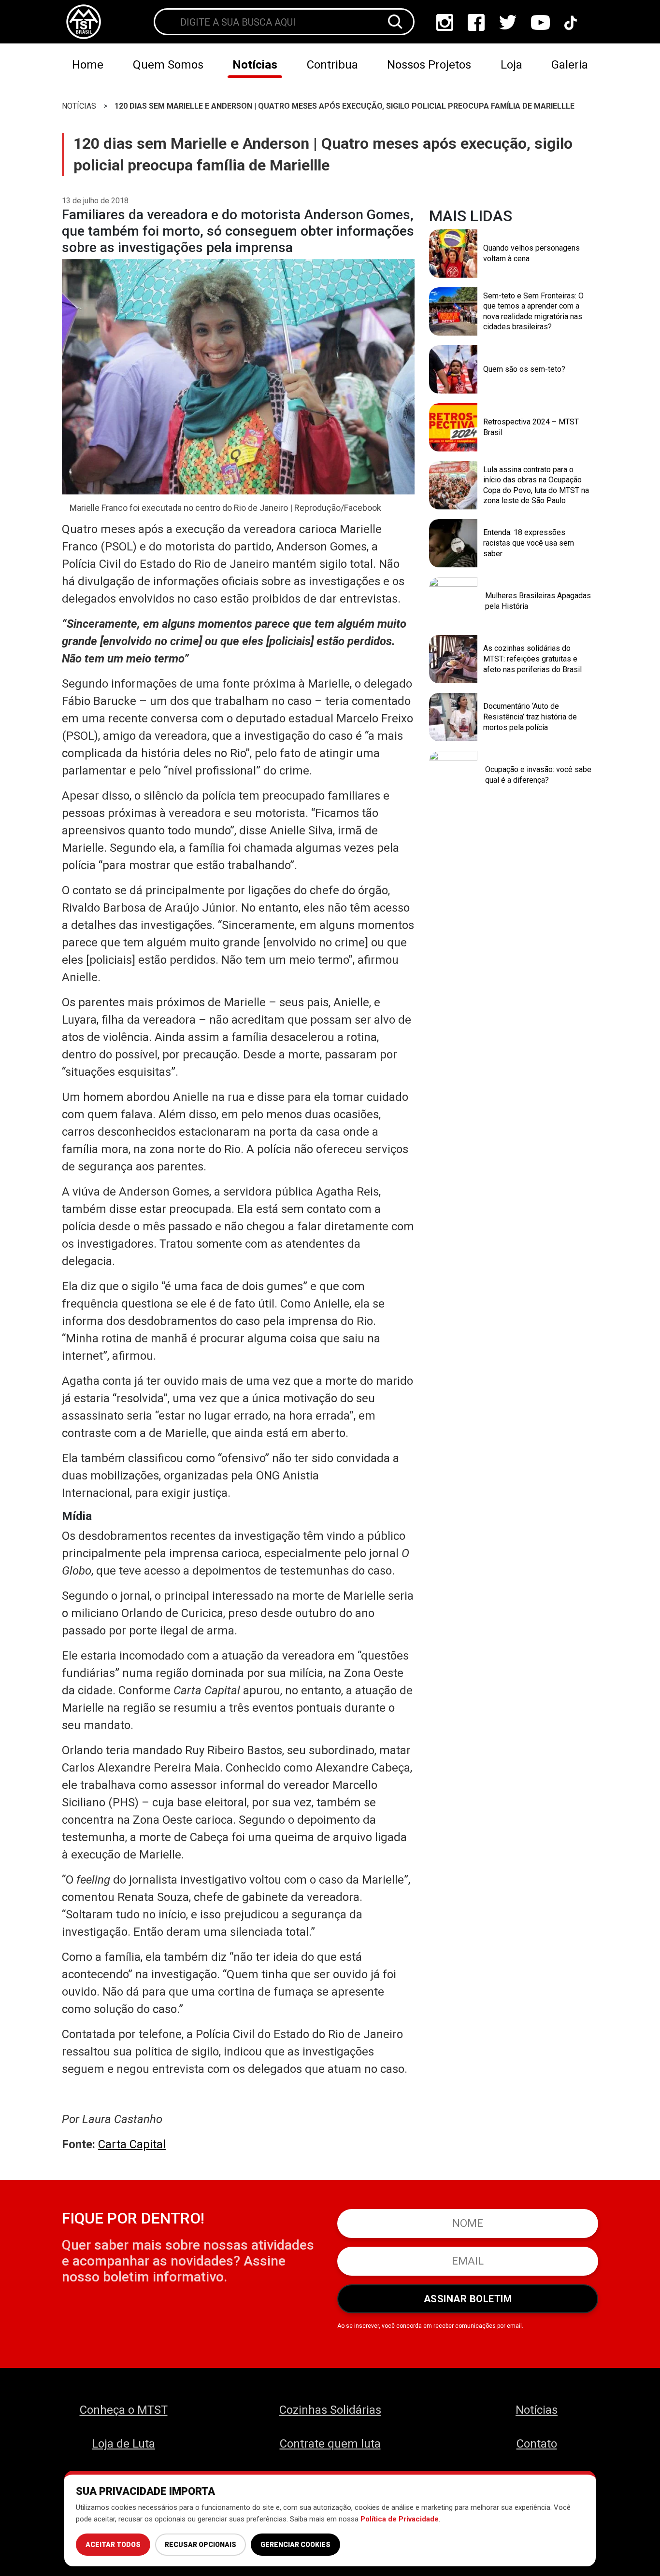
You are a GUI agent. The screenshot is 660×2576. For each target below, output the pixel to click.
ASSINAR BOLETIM (468, 2299)
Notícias (255, 65)
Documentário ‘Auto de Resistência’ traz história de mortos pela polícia (530, 717)
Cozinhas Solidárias (330, 2410)
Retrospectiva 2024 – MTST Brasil (531, 427)
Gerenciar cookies (295, 2545)
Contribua (332, 65)
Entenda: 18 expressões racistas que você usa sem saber (529, 543)
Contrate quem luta (330, 2444)
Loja (511, 65)
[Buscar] (395, 22)
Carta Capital (132, 2144)
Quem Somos (168, 65)
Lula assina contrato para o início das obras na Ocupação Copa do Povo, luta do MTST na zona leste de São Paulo (536, 485)
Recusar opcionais (201, 2545)
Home (88, 65)
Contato (537, 2444)
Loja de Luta (123, 2444)
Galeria (570, 65)
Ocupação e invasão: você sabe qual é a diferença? (538, 775)
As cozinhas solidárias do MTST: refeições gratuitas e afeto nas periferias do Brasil (532, 659)
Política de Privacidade (400, 2519)
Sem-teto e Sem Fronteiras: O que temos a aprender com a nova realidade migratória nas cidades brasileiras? (533, 311)
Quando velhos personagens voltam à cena (531, 253)
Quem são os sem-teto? (524, 369)
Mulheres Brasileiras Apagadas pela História (538, 601)
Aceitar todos (113, 2545)
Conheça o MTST (124, 2410)
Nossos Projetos (429, 65)
